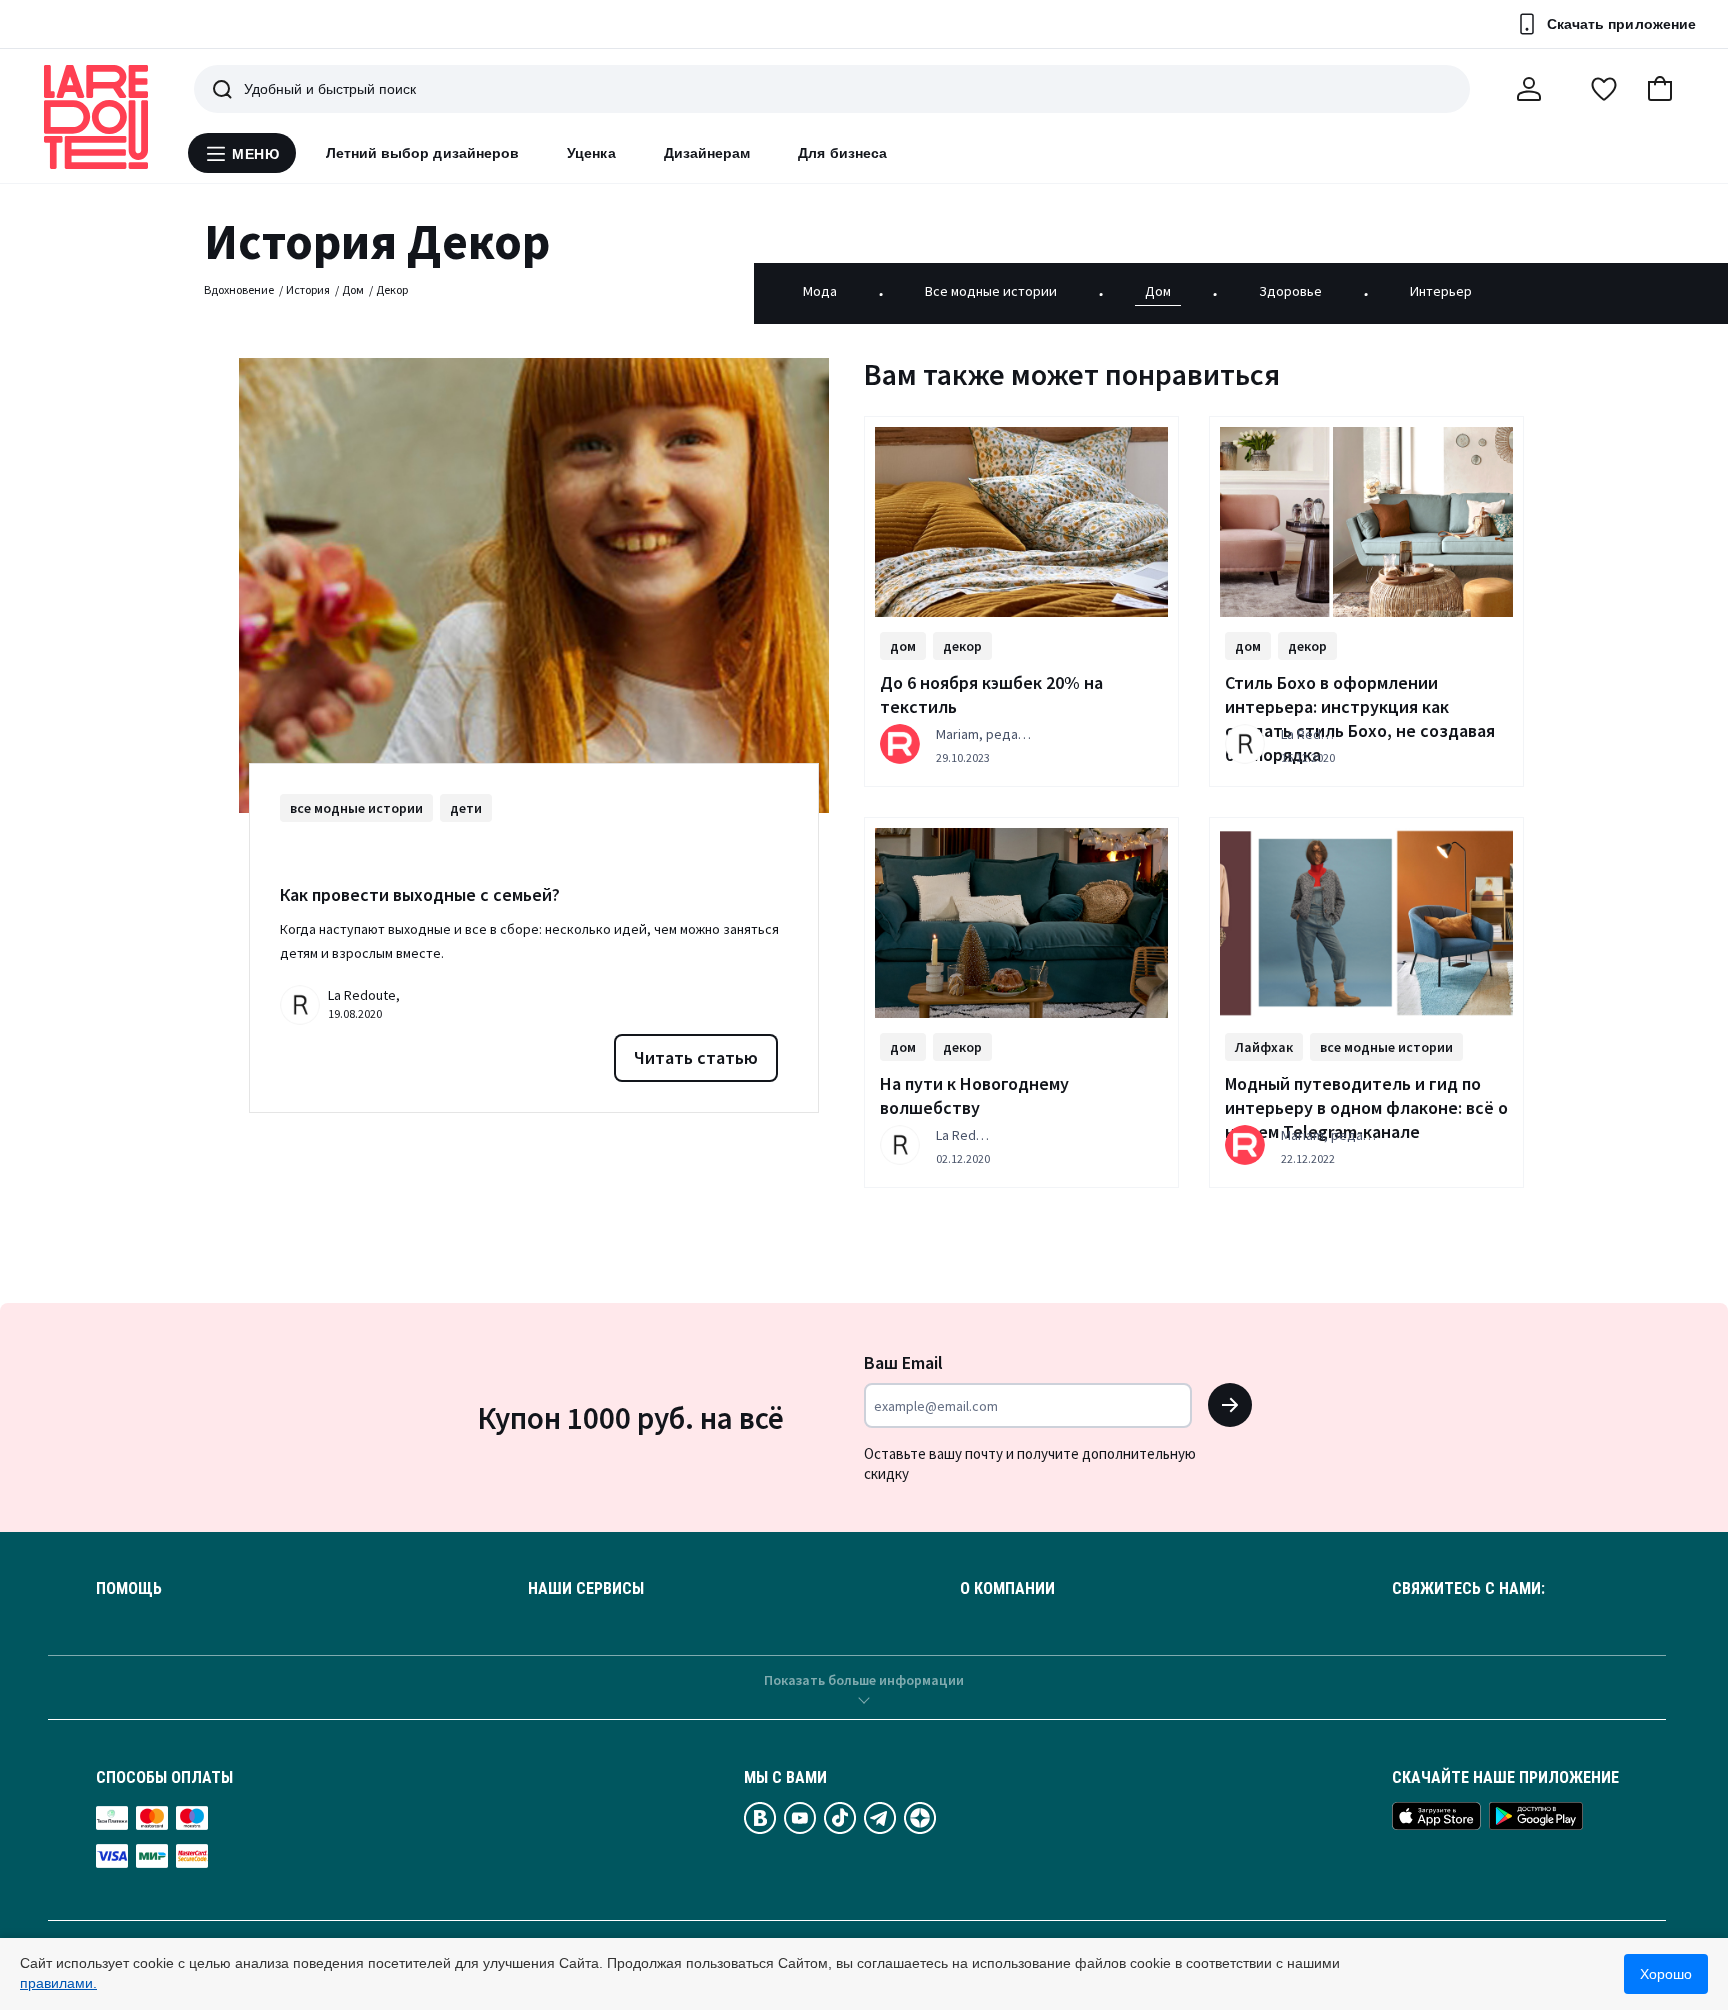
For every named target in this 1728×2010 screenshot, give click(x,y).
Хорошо (1666, 1974)
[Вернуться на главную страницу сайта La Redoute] (96, 117)
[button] (1660, 89)
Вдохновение (239, 289)
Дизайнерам (707, 153)
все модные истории (356, 808)
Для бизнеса (842, 153)
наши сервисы (586, 1589)
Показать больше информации (864, 1680)
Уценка (591, 153)
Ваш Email (903, 1362)
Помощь (129, 1589)
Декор (392, 289)
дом (903, 646)
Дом (353, 289)
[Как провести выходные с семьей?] (534, 585)
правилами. (58, 1983)
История (308, 289)
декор (962, 646)
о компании (1007, 1589)
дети (466, 808)
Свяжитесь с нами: (1468, 1589)
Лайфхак (1264, 1047)
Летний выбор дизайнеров (423, 153)
